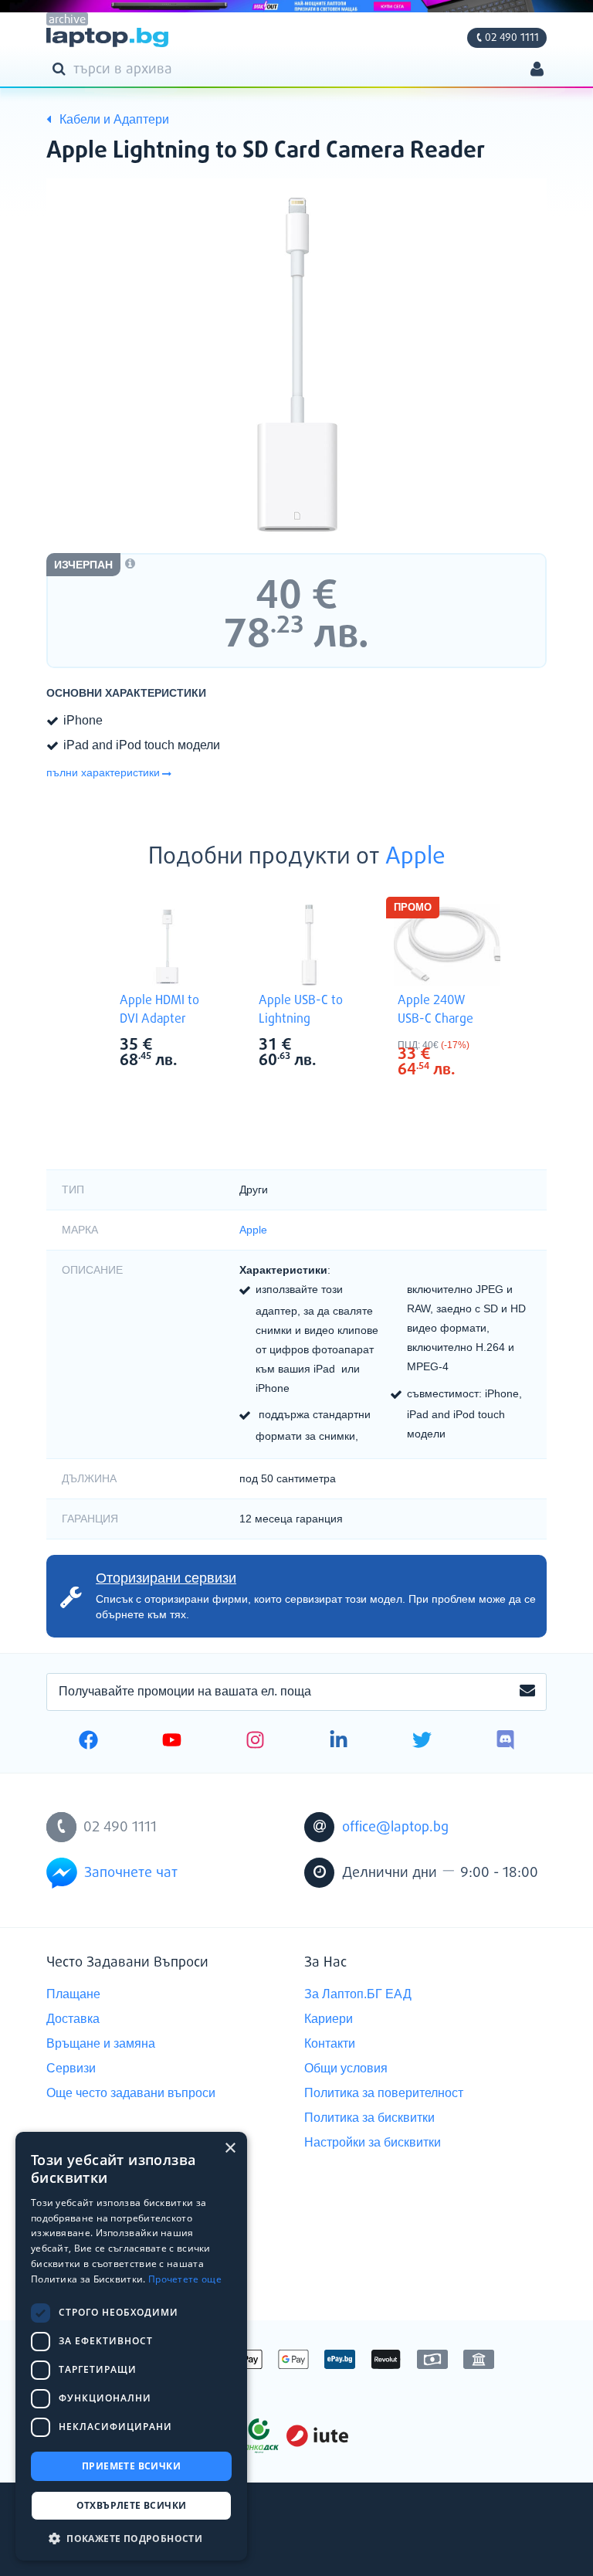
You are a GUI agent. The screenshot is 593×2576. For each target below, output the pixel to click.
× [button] (230, 2148)
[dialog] (131, 2346)
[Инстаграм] (255, 1742)
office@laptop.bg (395, 1828)
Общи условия (346, 2068)
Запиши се (527, 1692)
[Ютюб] (172, 1742)
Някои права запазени (100, 2537)
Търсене (62, 68)
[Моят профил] (537, 71)
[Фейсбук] (88, 1742)
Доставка (73, 2019)
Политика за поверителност (384, 2093)
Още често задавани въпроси (131, 2093)
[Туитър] (422, 1742)
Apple (415, 857)
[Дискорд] (505, 1742)
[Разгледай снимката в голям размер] (296, 364)
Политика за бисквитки (369, 2118)
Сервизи (71, 2068)
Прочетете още (185, 2279)
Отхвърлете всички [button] (132, 2505)
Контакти (330, 2043)
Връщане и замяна (101, 2043)
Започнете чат (131, 1873)
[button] (131, 2538)
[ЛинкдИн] (339, 1742)
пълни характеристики (103, 772)
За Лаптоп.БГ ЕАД (358, 1994)
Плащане (73, 1994)
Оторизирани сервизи (166, 1578)
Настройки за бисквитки (373, 2142)
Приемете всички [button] (131, 2466)
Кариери (329, 2019)
